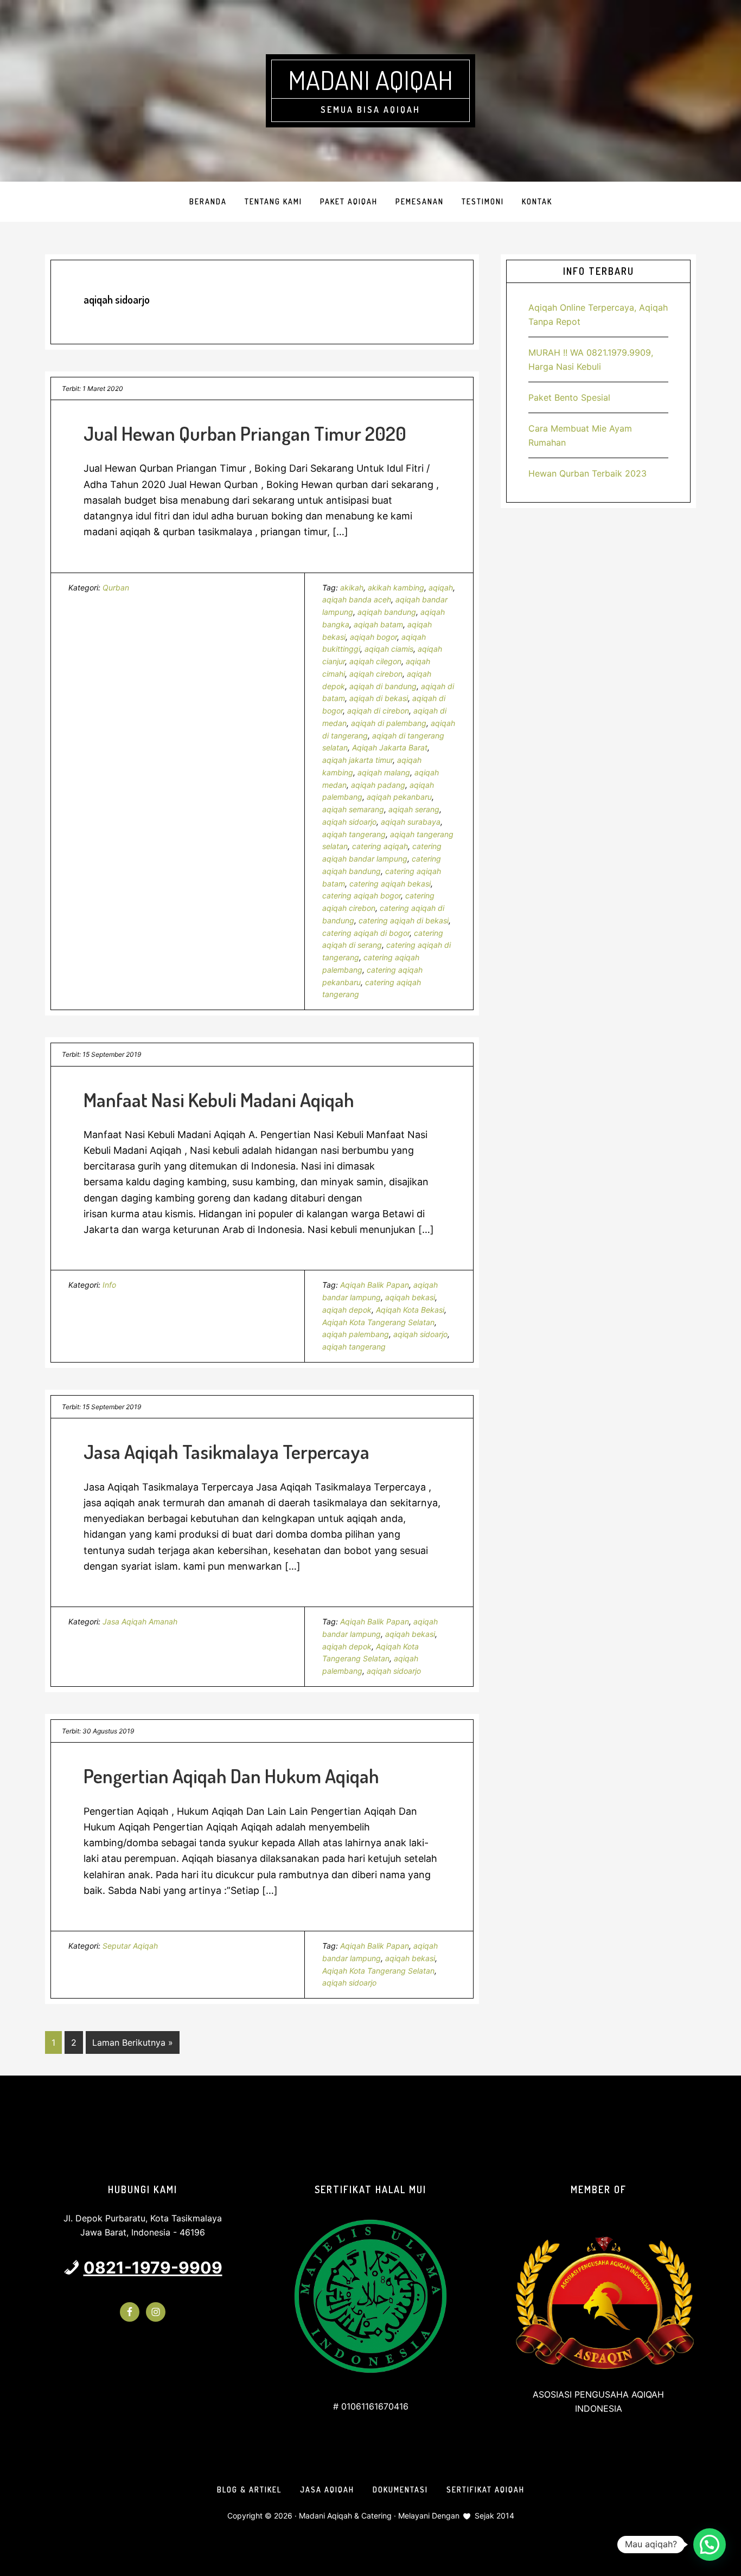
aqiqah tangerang (354, 834)
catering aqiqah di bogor (366, 933)
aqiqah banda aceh (357, 599)
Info (109, 1285)
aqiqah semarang (353, 809)
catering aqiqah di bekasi (404, 920)
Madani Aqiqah (370, 80)
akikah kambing (396, 587)
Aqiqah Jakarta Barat (390, 747)
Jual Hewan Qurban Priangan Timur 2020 (245, 433)
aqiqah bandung (387, 612)
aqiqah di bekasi (379, 698)
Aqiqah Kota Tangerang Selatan (378, 1322)
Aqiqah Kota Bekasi (410, 1310)
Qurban (116, 587)
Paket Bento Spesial (569, 397)
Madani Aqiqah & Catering (345, 2516)
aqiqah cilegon (375, 661)
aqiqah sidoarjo (349, 822)
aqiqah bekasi (410, 1297)
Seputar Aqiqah (130, 1946)
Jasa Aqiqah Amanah (140, 1621)
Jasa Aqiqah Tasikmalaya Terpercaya (226, 1451)
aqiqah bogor (373, 637)
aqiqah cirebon (376, 674)
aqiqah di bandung (383, 686)
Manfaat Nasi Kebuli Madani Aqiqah (219, 1100)
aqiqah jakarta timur (357, 760)
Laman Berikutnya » (132, 2045)
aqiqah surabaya (411, 822)
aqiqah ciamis (389, 649)
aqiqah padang (378, 785)
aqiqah (441, 587)
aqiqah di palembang (389, 723)
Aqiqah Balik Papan (375, 1285)
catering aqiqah (380, 846)
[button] (710, 2545)
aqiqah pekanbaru (399, 797)
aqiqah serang (414, 809)
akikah (352, 587)
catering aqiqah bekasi (390, 884)
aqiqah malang (384, 772)
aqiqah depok (347, 1310)
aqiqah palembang (356, 1334)
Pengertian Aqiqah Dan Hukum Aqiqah (231, 1776)
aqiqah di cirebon (378, 711)
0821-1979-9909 (153, 2267)
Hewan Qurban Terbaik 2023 (587, 473)
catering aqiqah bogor (362, 895)
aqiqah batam (378, 624)
